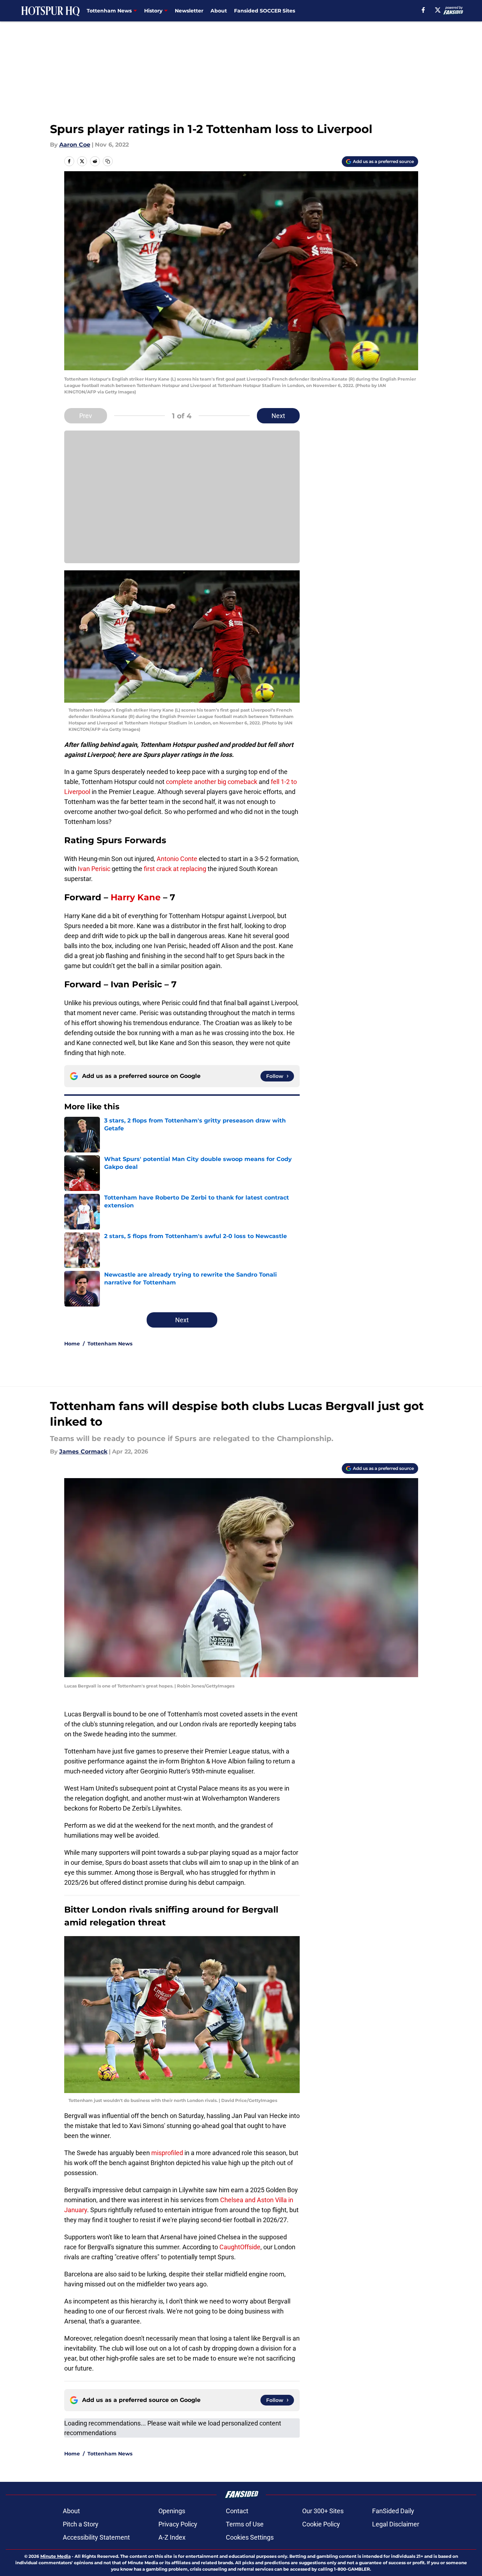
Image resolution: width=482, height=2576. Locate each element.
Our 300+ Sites (323, 2511)
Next (278, 416)
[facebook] (423, 10)
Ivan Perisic (94, 869)
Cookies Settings (250, 2537)
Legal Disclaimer (396, 2524)
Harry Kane (136, 897)
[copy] (108, 161)
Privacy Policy (178, 2524)
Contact (237, 2511)
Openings (172, 2511)
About (219, 11)
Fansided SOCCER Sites (265, 11)
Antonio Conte (177, 859)
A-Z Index (172, 2537)
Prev (86, 416)
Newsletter (189, 11)
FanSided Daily (393, 2511)
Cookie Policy (321, 2524)
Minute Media (55, 2556)
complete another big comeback (211, 782)
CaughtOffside (240, 2247)
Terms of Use (245, 2524)
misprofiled (167, 2153)
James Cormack (83, 1452)
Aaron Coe (75, 145)
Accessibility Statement (96, 2537)
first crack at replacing (174, 869)
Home (72, 1344)
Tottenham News (110, 1344)
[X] (438, 10)
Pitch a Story (81, 2524)
